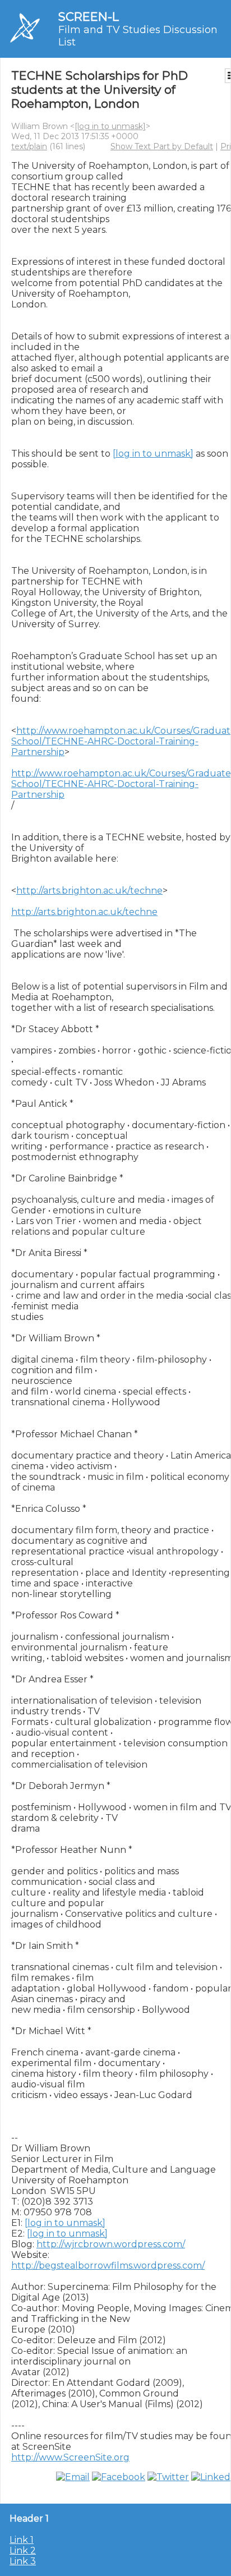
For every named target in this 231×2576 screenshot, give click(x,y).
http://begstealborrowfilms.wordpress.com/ (108, 2265)
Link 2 (23, 2550)
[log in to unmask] (110, 126)
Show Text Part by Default (162, 146)
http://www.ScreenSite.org (70, 2457)
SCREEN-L (89, 17)
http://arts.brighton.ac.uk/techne (89, 891)
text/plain (29, 146)
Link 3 (23, 2561)
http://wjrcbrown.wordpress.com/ (111, 2244)
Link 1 (22, 2540)
